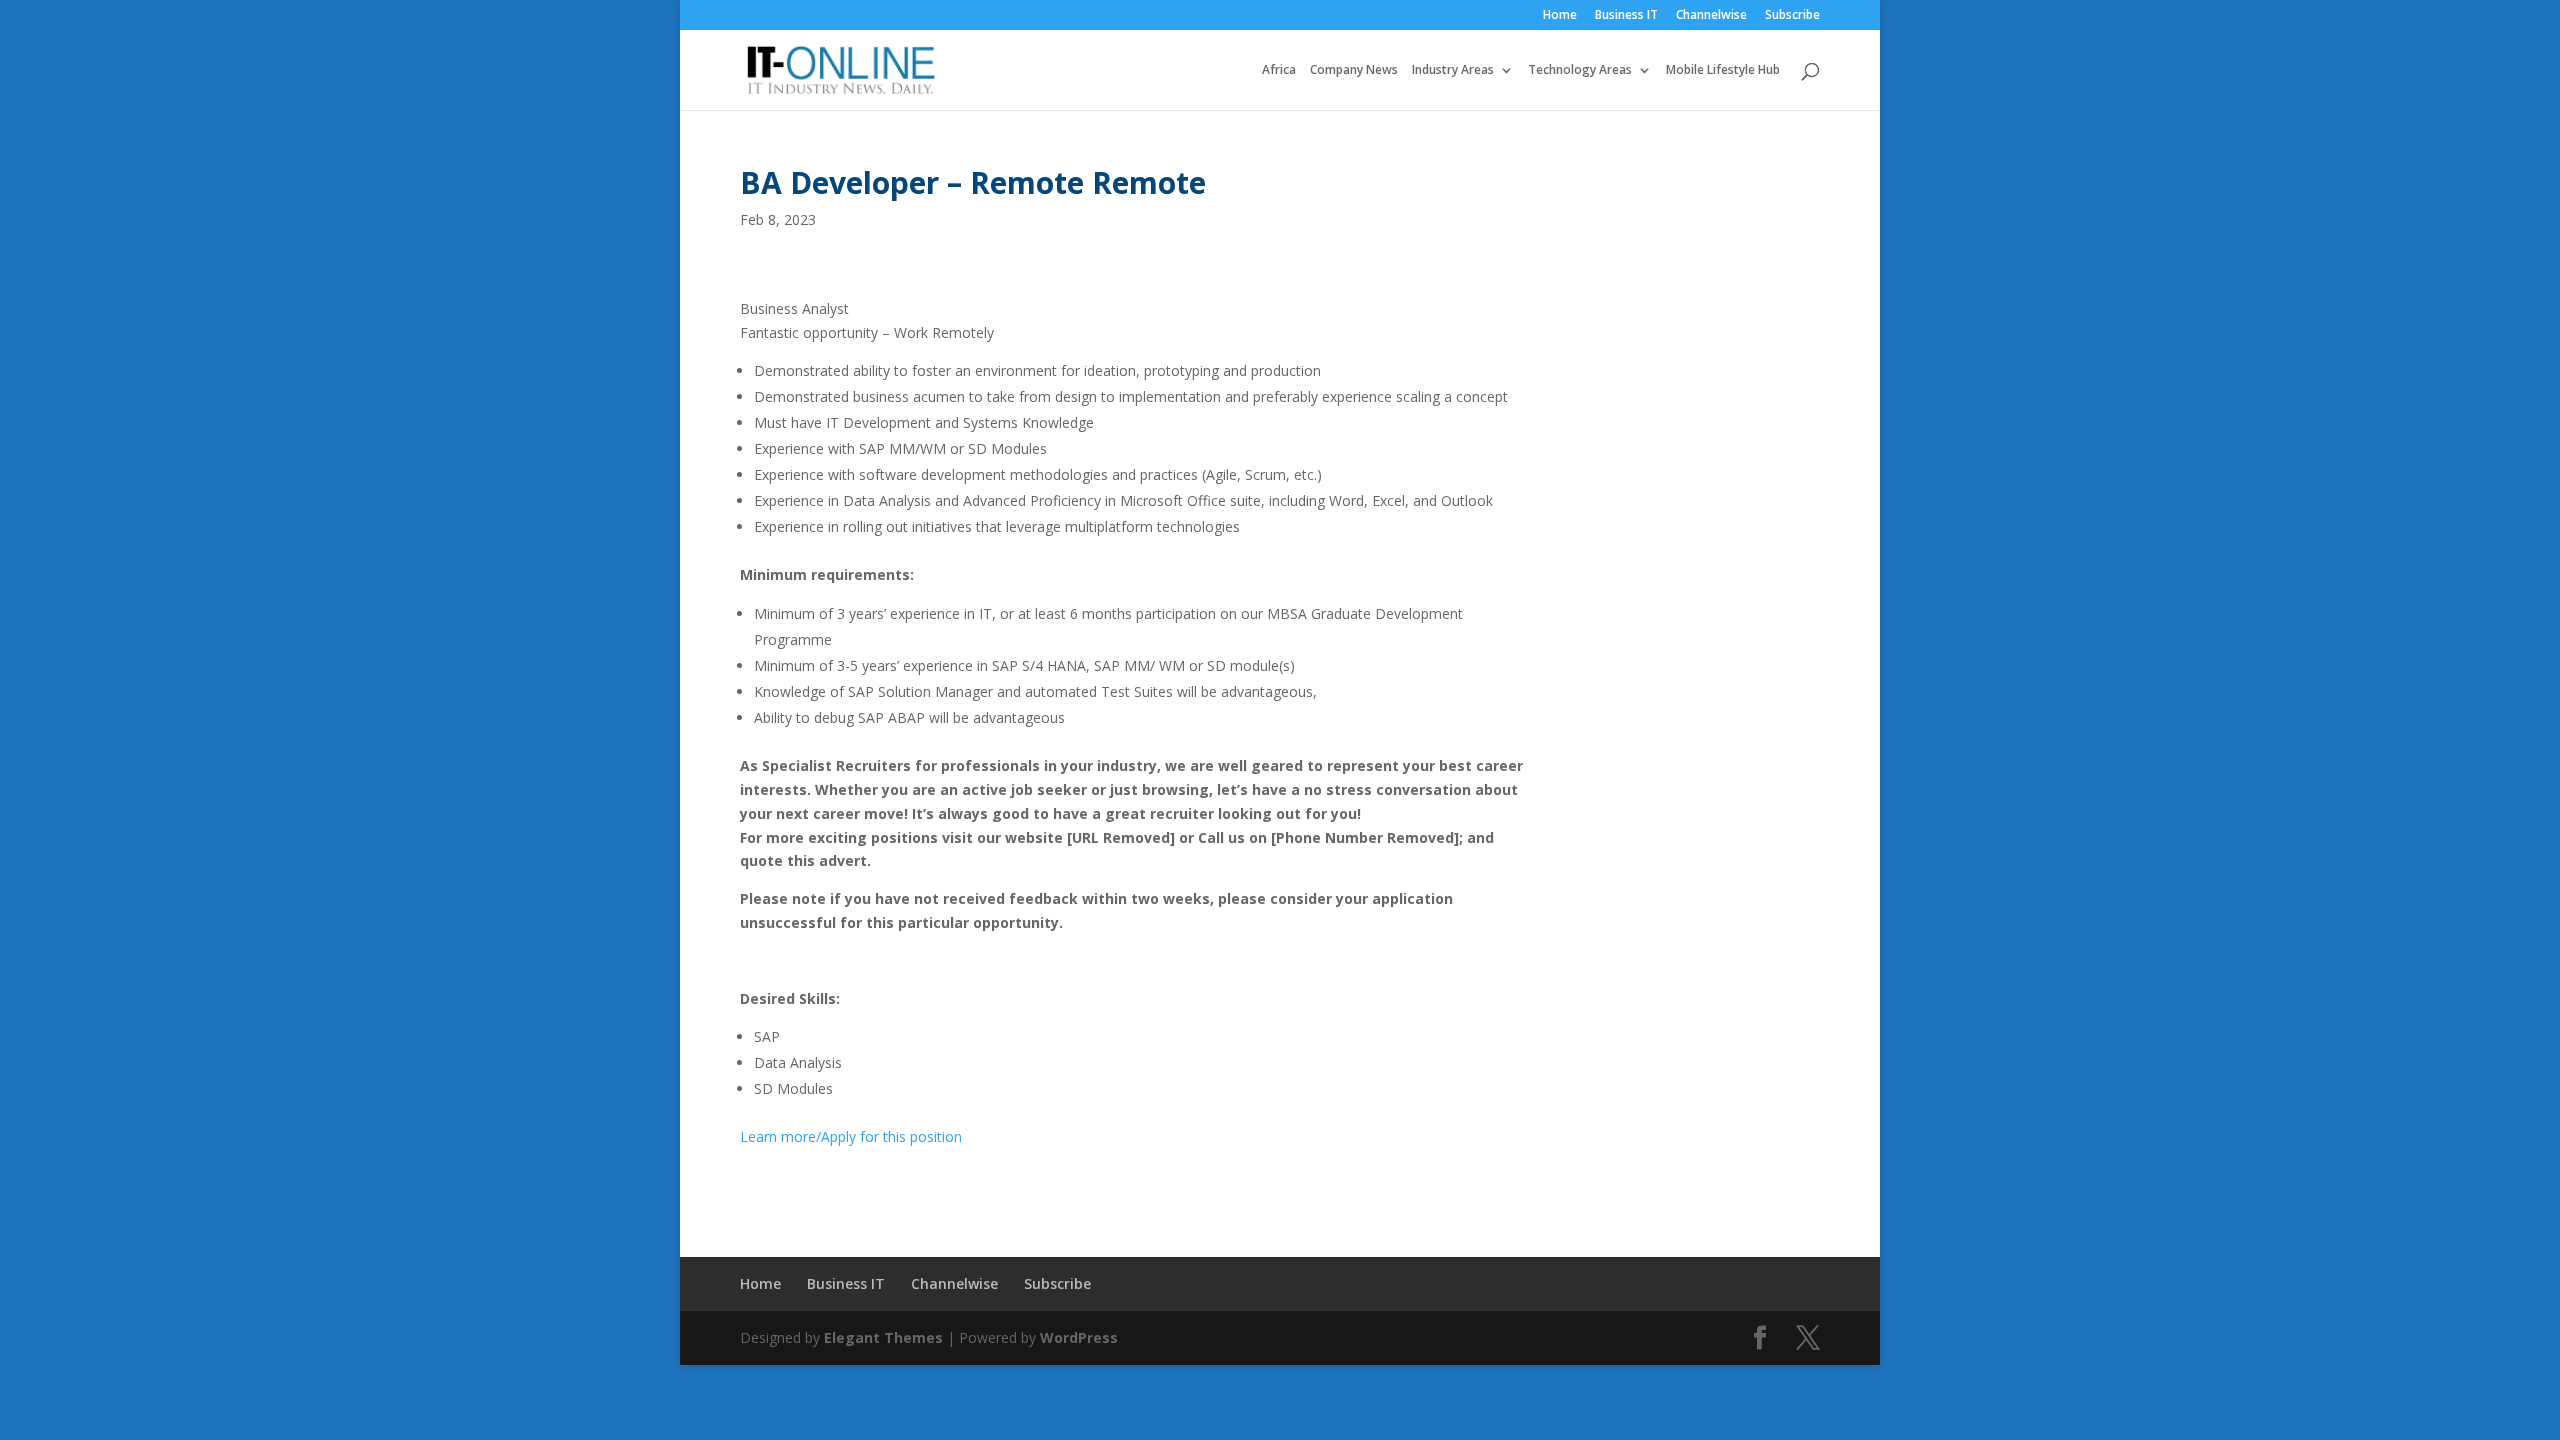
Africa (1279, 70)
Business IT (1626, 16)
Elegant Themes (883, 1337)
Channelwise (1711, 16)
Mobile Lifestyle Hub (1723, 70)
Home (1560, 16)
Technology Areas (1580, 70)
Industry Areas (1453, 70)
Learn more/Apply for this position (851, 1136)
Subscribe (1792, 16)
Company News (1354, 70)
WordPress (1079, 1337)
